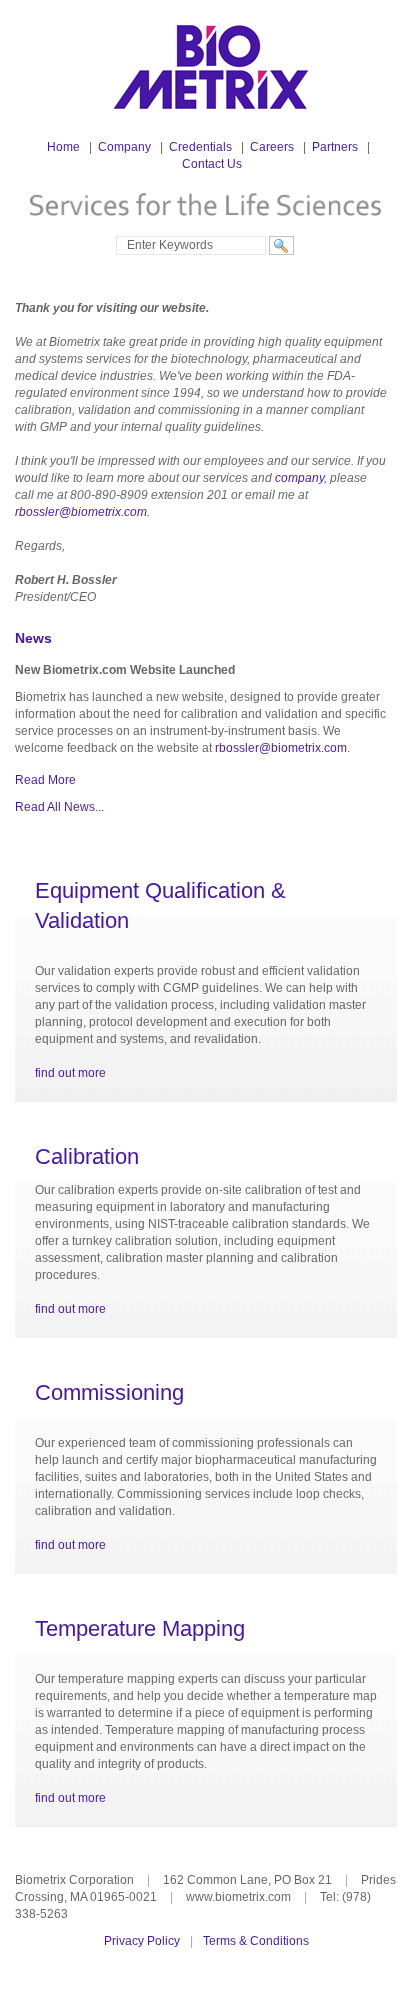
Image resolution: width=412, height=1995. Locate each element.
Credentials (200, 147)
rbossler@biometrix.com (81, 512)
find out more (70, 1073)
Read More (45, 780)
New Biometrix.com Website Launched (125, 670)
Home (63, 147)
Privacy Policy (142, 1941)
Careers (272, 147)
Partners (335, 147)
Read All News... (59, 807)
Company (124, 147)
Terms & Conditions (256, 1941)
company (299, 478)
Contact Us (212, 164)
